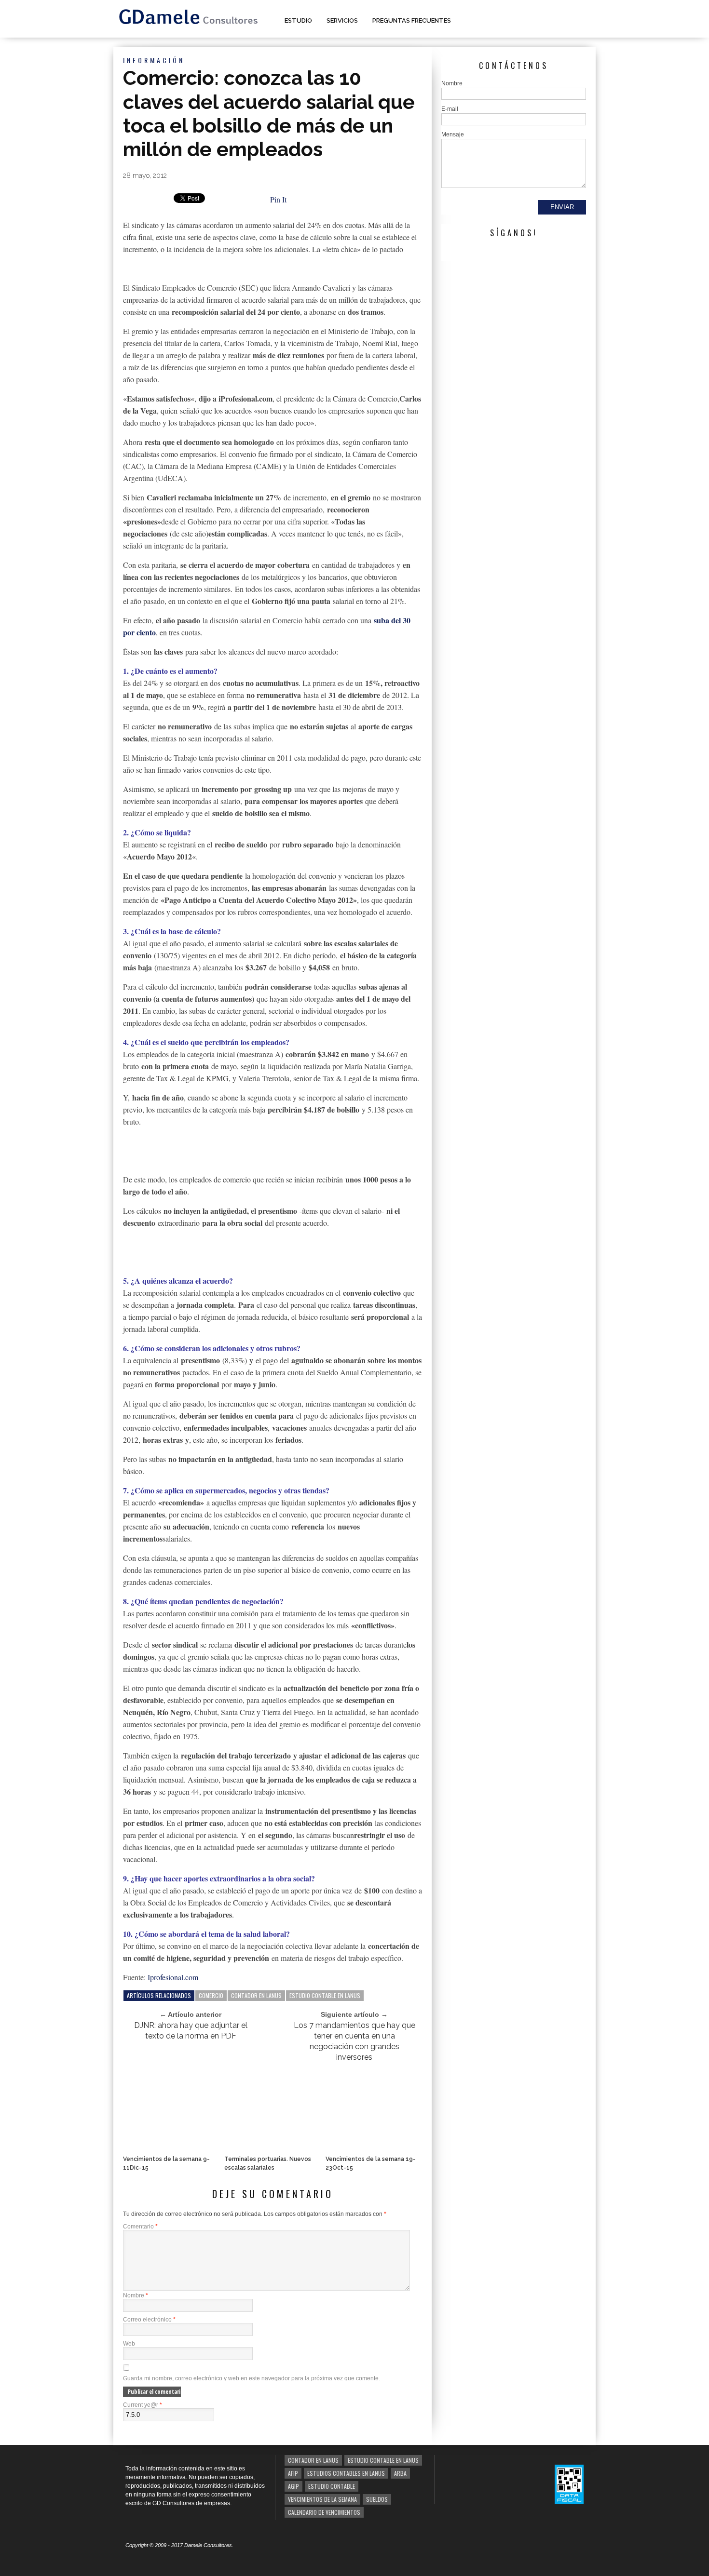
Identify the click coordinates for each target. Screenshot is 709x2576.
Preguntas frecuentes (412, 20)
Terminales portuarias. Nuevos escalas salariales (268, 2163)
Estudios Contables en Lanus (346, 2473)
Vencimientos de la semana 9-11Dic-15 (166, 2163)
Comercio (211, 1995)
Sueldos (377, 2499)
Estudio (298, 20)
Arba (400, 2473)
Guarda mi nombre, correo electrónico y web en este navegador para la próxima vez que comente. (252, 2378)
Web (129, 2344)
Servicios (342, 20)
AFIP (293, 2473)
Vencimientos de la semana (322, 2499)
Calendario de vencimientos (324, 2512)
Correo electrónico (149, 2320)
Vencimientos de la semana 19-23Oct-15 (371, 2163)
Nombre (136, 2295)
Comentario (140, 2227)
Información (154, 60)
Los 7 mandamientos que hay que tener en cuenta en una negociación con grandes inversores (354, 2041)
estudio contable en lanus (325, 1995)
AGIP (293, 2486)
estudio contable (332, 2486)
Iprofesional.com (173, 1977)
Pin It (278, 199)
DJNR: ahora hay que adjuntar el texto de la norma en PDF (191, 2031)
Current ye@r (143, 2405)
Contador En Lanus (256, 1995)
